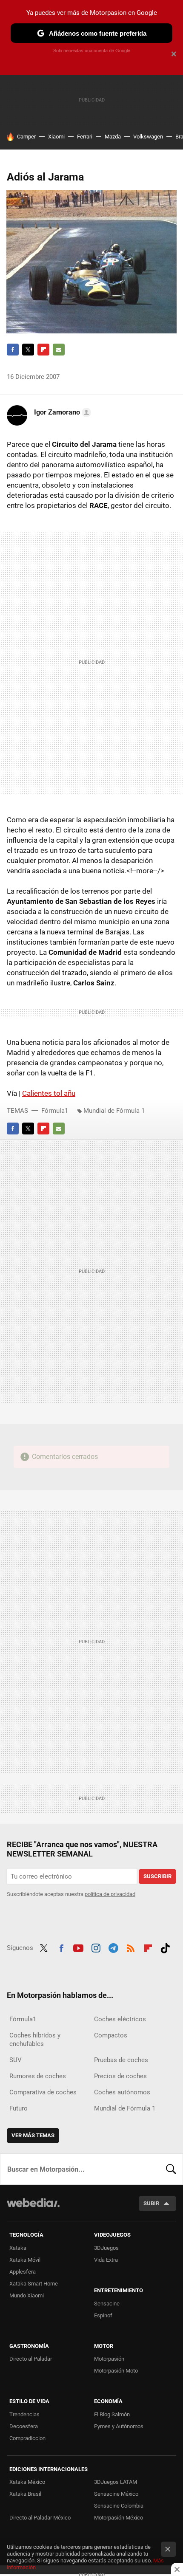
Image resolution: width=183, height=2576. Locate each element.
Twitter (28, 350)
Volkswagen (148, 137)
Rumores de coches (38, 2076)
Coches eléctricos (120, 2019)
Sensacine (107, 2304)
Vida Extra (106, 2260)
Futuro (19, 2108)
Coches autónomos (122, 2092)
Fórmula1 (55, 1111)
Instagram (96, 1947)
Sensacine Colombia (119, 2506)
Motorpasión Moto (116, 2371)
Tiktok (165, 1947)
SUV (16, 2060)
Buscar (171, 2169)
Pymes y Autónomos (119, 2426)
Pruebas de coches (121, 2060)
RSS (131, 1947)
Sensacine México (116, 2494)
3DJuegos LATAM (116, 2482)
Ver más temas (33, 2135)
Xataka (18, 2248)
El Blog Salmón (112, 2414)
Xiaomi (56, 137)
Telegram (113, 1947)
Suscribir (157, 1876)
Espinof (103, 2315)
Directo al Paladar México (40, 2518)
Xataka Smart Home (34, 2284)
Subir (151, 2203)
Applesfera (23, 2272)
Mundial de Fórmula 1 (114, 1111)
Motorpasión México (119, 2518)
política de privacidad (110, 1894)
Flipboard (43, 350)
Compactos (111, 2035)
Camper (26, 137)
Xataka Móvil (25, 2260)
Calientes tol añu (49, 1093)
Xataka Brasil (25, 2494)
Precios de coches (120, 2076)
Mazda (113, 137)
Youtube (78, 1947)
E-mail (59, 350)
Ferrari (85, 137)
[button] (61, 412)
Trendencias (24, 2414)
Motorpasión (109, 2359)
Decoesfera (24, 2426)
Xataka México (27, 2482)
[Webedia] (33, 2208)
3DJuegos (106, 2248)
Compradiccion (27, 2438)
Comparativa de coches (43, 2092)
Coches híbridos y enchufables (35, 2040)
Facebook (13, 350)
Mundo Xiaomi (27, 2295)
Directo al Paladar (31, 2359)
